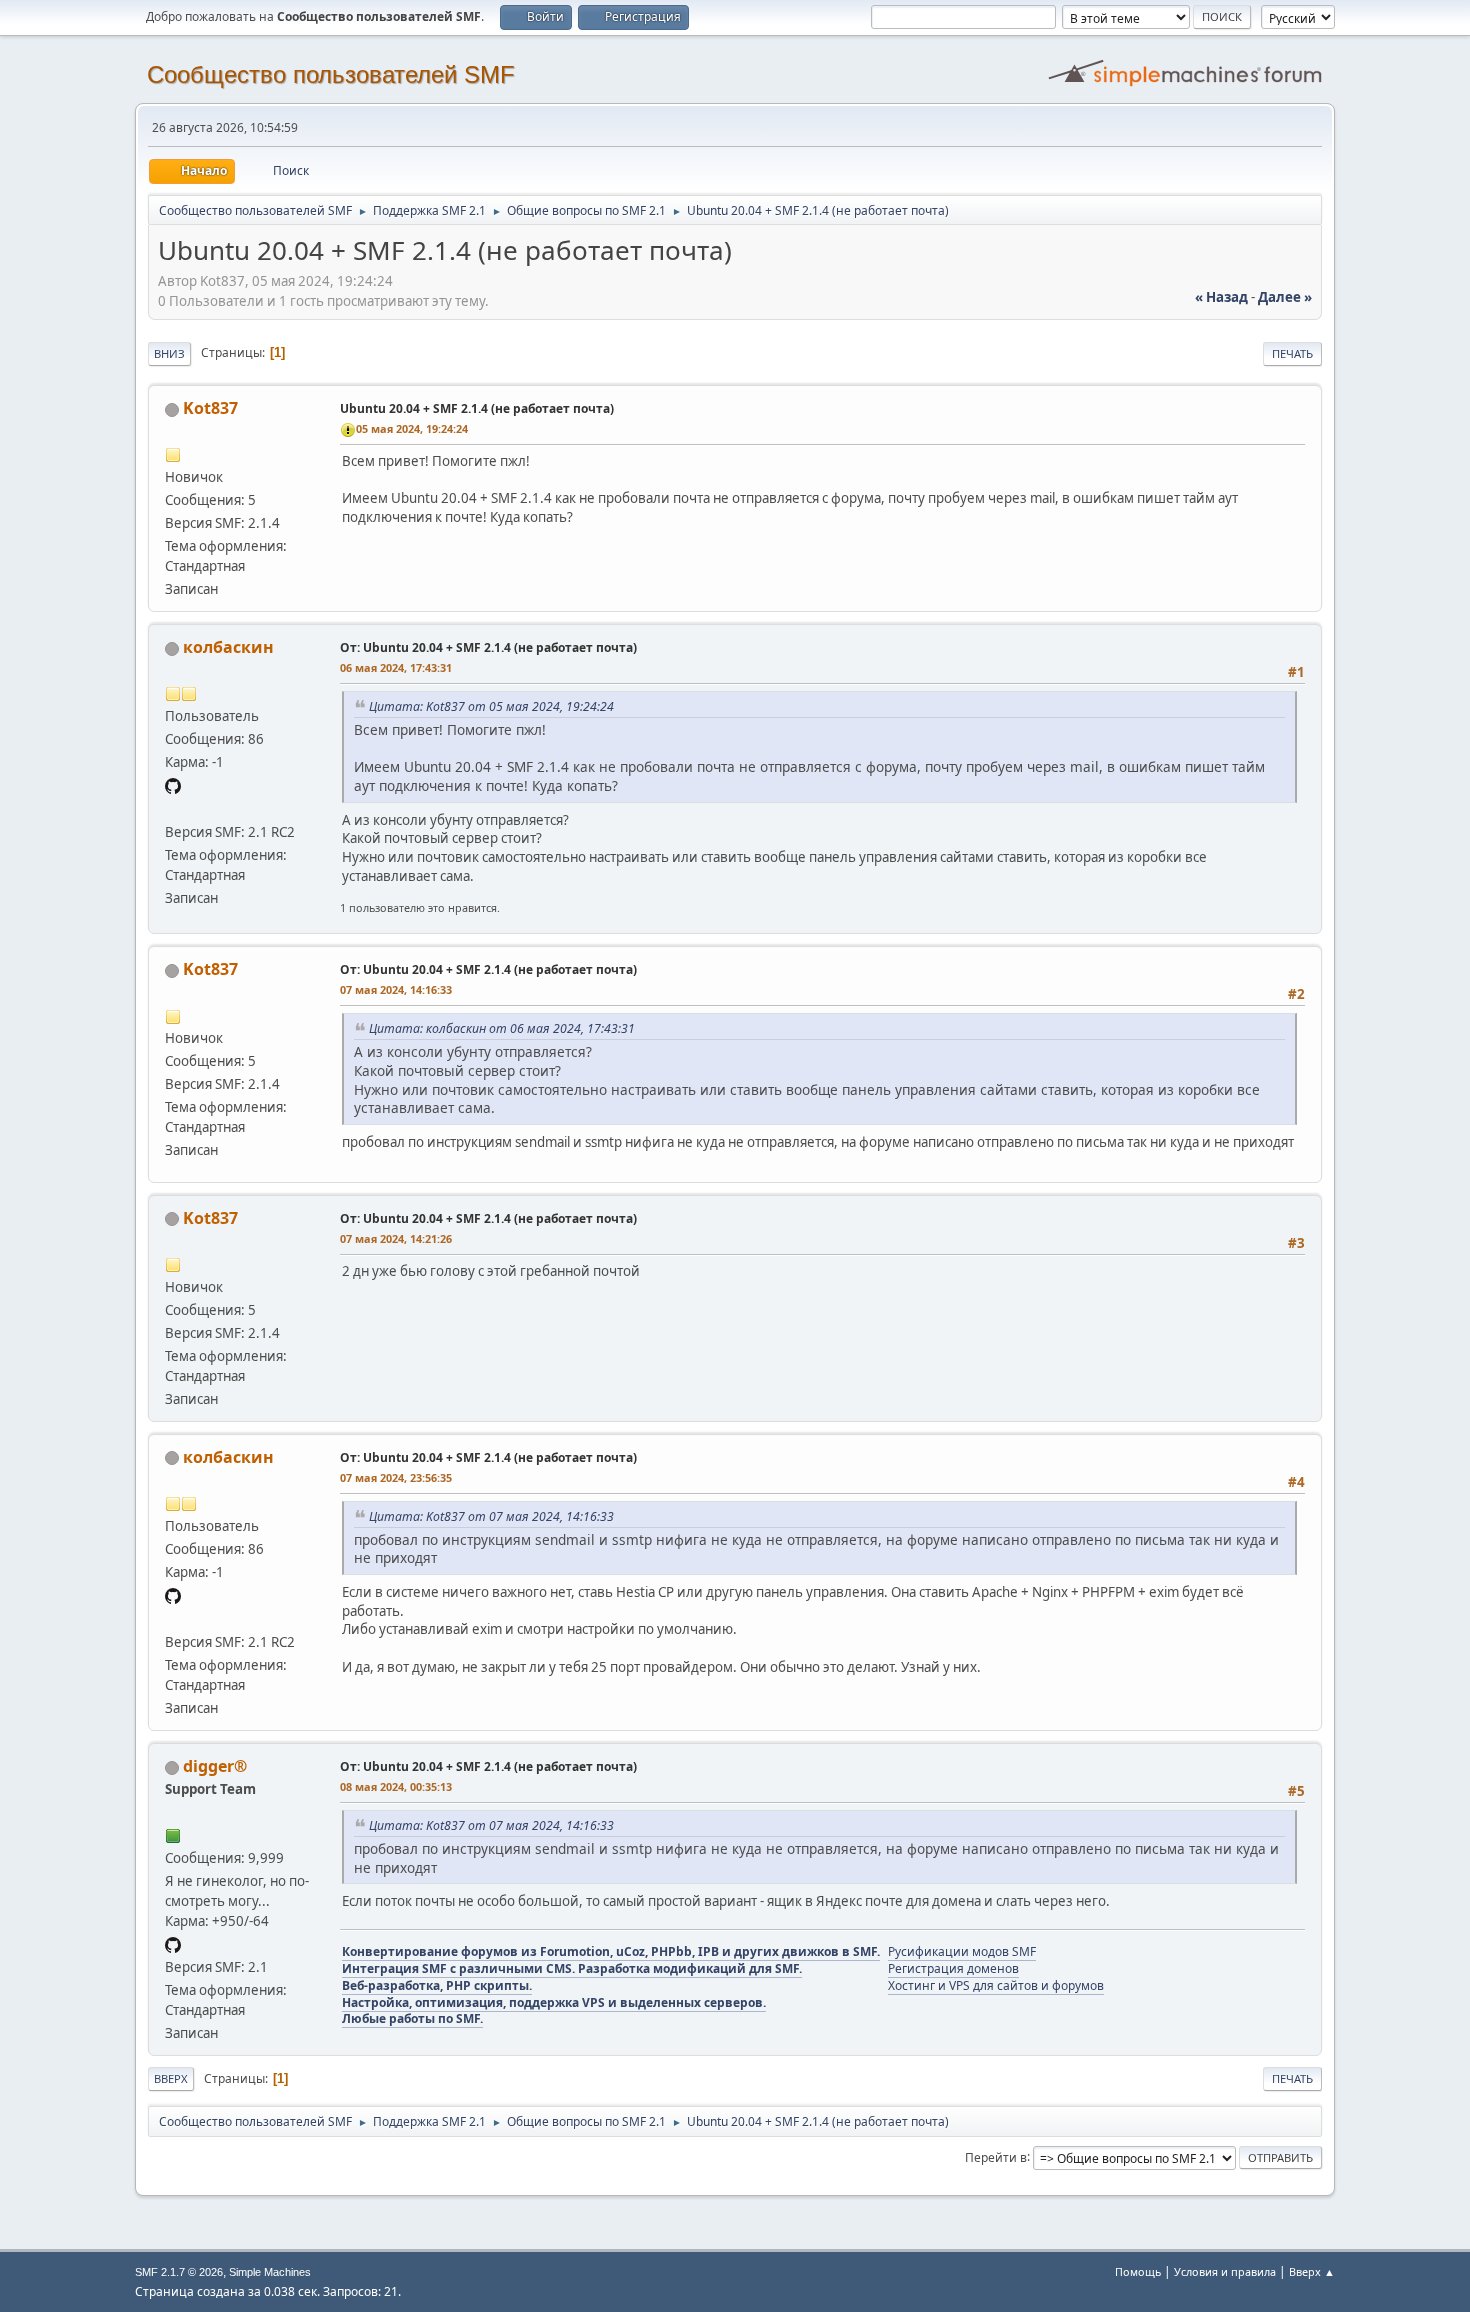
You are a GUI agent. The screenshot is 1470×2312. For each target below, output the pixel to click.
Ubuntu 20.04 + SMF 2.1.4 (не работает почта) (477, 408)
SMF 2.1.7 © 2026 (179, 2272)
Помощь (1138, 2271)
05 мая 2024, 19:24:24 (412, 428)
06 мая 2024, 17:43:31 (396, 667)
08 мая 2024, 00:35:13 (396, 1786)
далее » (1285, 297)
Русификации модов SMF (962, 1951)
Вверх (171, 2078)
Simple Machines (270, 2272)
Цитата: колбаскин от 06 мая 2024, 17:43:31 (502, 1028)
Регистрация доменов (953, 1968)
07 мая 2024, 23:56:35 (396, 1477)
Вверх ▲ (1312, 2271)
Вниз (169, 353)
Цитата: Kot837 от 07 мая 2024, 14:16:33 (491, 1516)
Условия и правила (1225, 2271)
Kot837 (210, 408)
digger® (215, 1766)
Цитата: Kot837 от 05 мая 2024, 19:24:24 (491, 706)
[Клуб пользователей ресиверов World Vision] (173, 808)
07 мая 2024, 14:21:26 (396, 1238)
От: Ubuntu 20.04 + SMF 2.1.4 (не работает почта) (488, 647)
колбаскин (228, 647)
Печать (1292, 353)
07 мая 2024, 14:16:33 (396, 989)
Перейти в (996, 2156)
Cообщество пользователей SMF (331, 74)
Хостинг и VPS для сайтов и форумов (996, 1985)
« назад (1221, 297)
